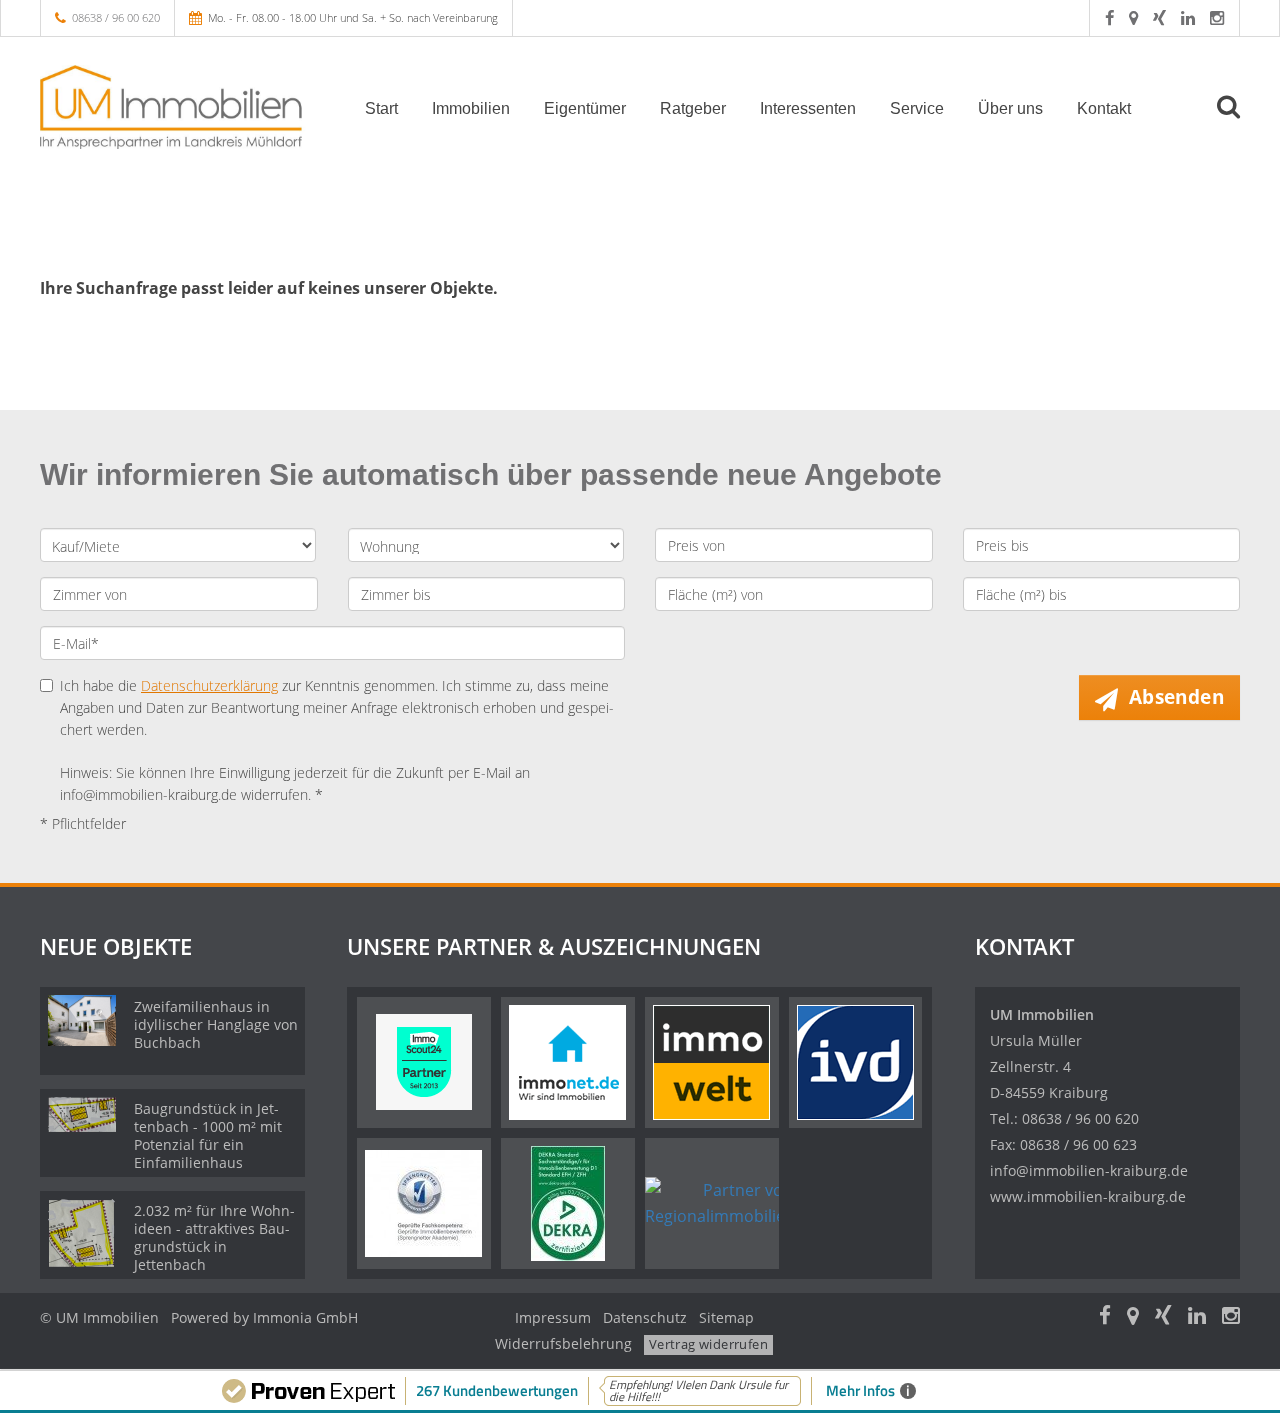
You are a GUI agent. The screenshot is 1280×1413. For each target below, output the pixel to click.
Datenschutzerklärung (209, 685)
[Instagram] (1217, 17)
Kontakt (1104, 108)
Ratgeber (693, 108)
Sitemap (726, 1317)
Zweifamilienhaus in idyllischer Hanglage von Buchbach (216, 1024)
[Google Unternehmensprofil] (1133, 17)
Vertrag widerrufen (708, 1344)
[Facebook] (1109, 17)
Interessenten (808, 108)
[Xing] (1159, 17)
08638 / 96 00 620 (116, 17)
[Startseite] (179, 107)
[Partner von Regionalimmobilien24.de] (740, 1203)
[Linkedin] (1188, 17)
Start (381, 108)
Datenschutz (645, 1317)
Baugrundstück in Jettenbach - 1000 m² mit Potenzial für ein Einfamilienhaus (208, 1135)
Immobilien (471, 108)
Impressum (553, 1317)
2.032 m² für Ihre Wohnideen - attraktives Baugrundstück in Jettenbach (214, 1237)
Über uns (1010, 108)
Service (917, 108)
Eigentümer (585, 108)
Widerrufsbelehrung (563, 1343)
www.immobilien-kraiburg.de (1088, 1196)
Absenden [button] (1176, 697)
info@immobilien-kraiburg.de (1089, 1170)
